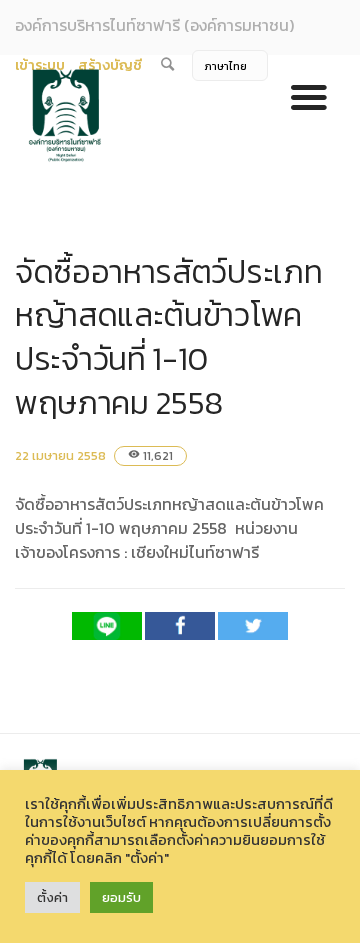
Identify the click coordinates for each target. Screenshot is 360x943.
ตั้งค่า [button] (52, 897)
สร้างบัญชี (110, 65)
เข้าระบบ (40, 65)
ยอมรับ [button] (121, 897)
